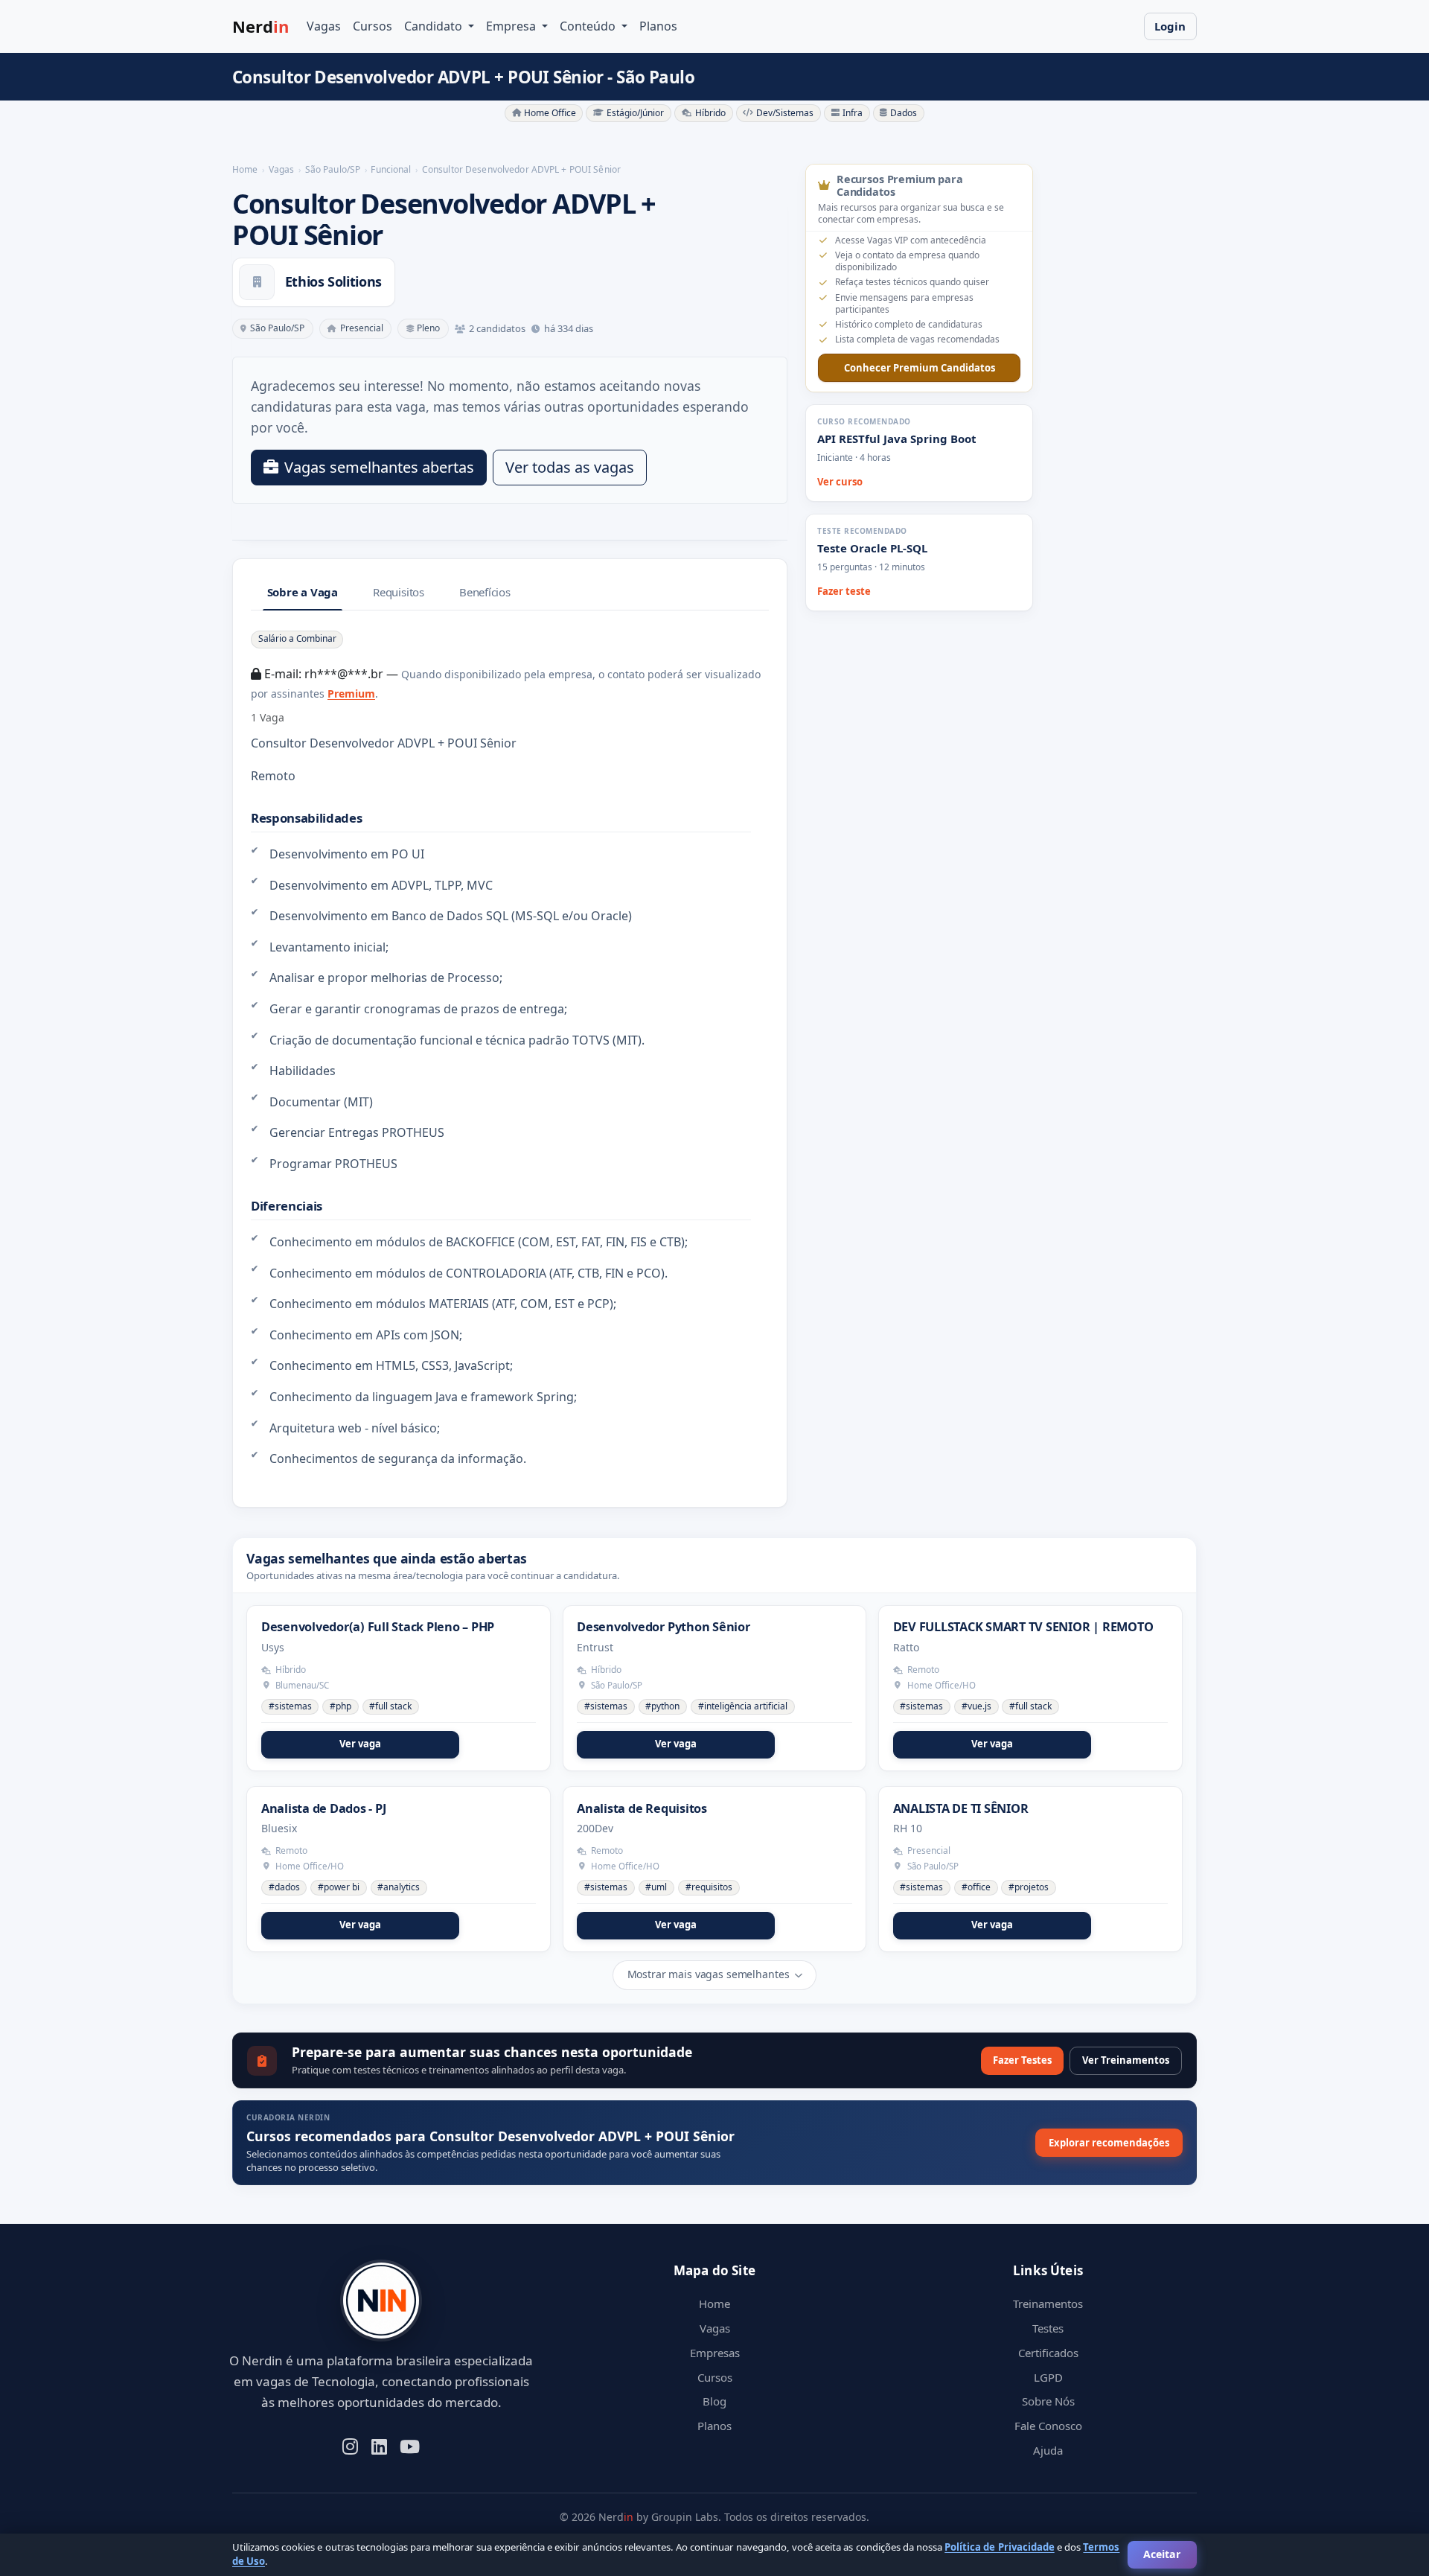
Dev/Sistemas (785, 113)
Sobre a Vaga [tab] (303, 592)
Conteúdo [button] (589, 26)
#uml (656, 1887)
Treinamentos (1048, 2304)
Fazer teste (844, 591)
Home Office (550, 113)
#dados (284, 1887)
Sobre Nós (1048, 2401)
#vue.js (976, 1706)
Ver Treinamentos (1126, 2060)
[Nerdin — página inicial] (381, 2301)
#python (662, 1706)
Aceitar (1162, 2554)
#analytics (399, 1887)
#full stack (390, 1706)
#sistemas (290, 1706)
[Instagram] (350, 2445)
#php (341, 1706)
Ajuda (1048, 2450)
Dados (904, 113)
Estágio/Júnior (635, 113)
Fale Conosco (1048, 2426)
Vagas (324, 26)
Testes (1048, 2328)
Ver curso (840, 482)
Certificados (1048, 2353)
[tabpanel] (510, 1049)
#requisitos (709, 1887)
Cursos (373, 26)
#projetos (1029, 1887)
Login (1170, 26)
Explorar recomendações (1109, 2143)
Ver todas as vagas (570, 467)
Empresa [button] (512, 26)
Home (714, 2304)
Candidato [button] (435, 26)
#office (976, 1887)
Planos (658, 26)
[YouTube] (410, 2445)
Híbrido (710, 113)
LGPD (1048, 2377)
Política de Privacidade (999, 2547)
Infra (853, 113)
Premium (351, 694)
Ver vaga (360, 1744)
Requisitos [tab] (399, 592)
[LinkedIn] (379, 2445)
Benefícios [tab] (485, 592)
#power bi (339, 1887)
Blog (714, 2401)
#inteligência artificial (743, 1706)
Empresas (715, 2353)
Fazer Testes (1022, 2060)
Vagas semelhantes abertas (379, 467)
